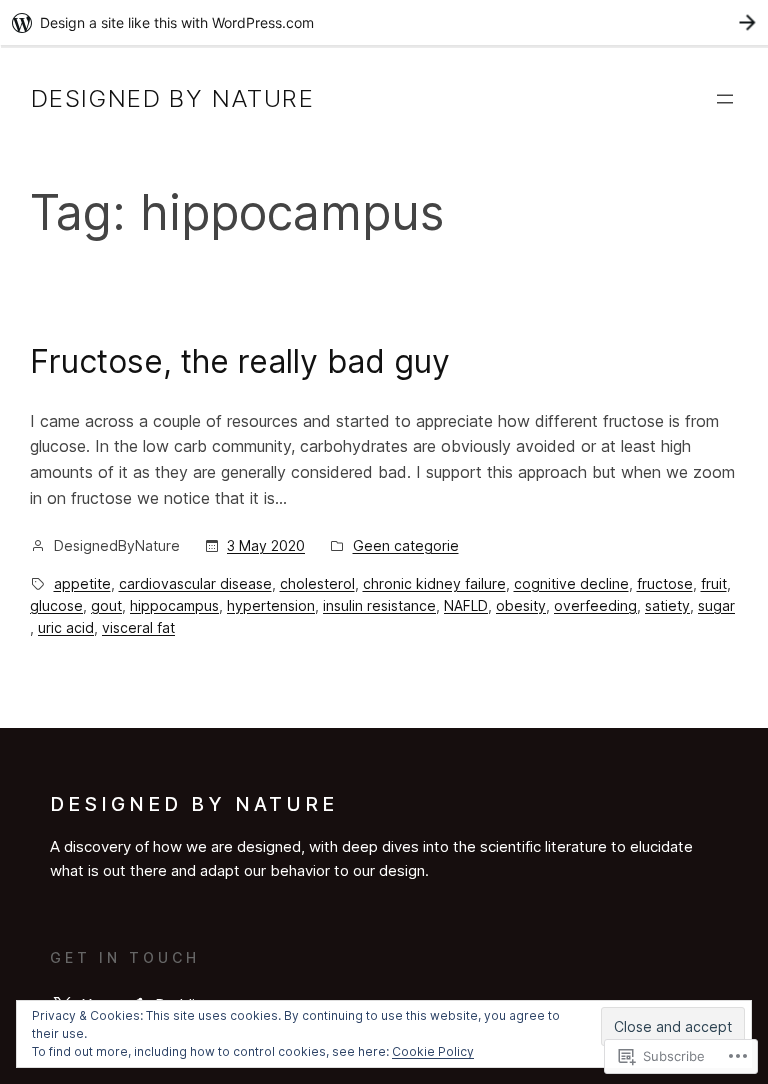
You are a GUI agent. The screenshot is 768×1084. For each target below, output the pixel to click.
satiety (667, 605)
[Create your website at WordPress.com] (384, 22)
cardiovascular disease (195, 583)
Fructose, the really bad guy (240, 361)
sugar (716, 605)
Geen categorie (406, 545)
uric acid (66, 627)
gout (106, 605)
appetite (82, 583)
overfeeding (595, 605)
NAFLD (466, 605)
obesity (521, 605)
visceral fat (138, 627)
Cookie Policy (433, 1051)
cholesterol (317, 583)
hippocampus (174, 605)
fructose (665, 583)
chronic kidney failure (434, 583)
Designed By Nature (172, 98)
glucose (56, 605)
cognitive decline (571, 583)
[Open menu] (725, 99)
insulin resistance (379, 605)
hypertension (271, 605)
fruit (714, 583)
